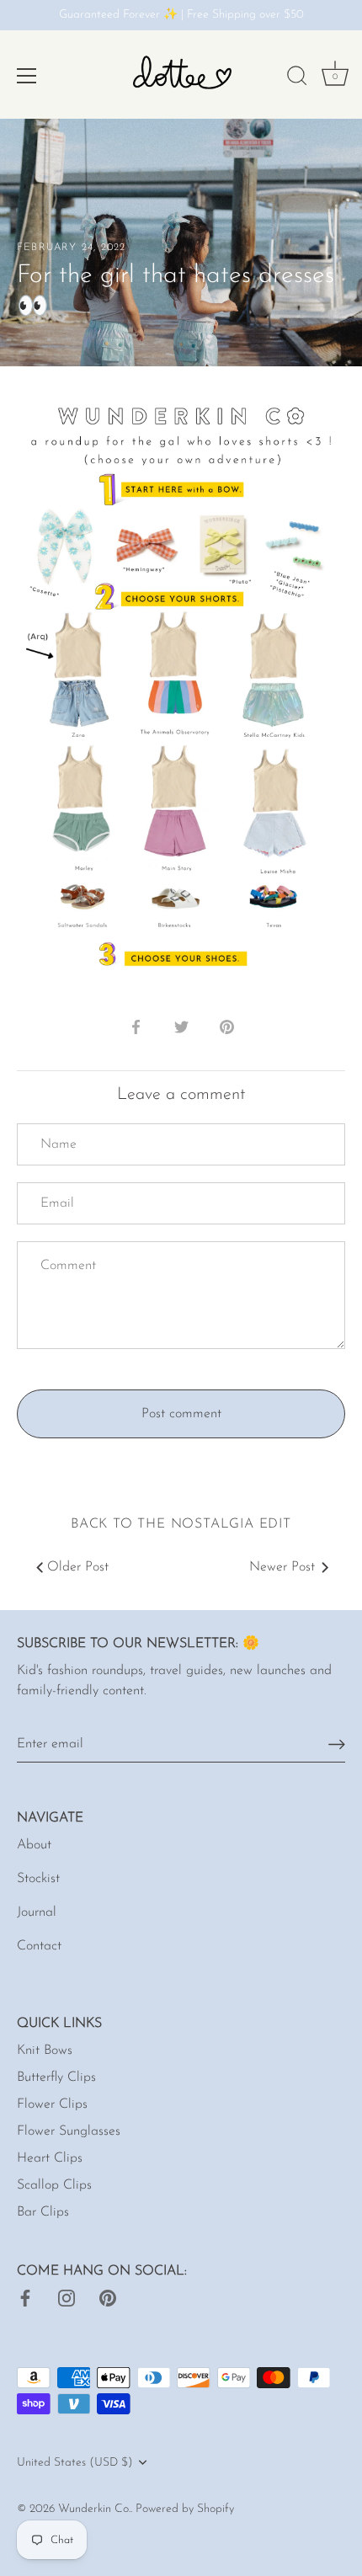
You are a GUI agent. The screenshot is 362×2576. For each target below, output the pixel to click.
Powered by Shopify (185, 2509)
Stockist (38, 1879)
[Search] (297, 78)
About (34, 1845)
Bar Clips (43, 2212)
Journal (37, 1912)
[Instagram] (67, 2298)
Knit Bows (45, 2051)
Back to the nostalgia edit (181, 1524)
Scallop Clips (54, 2185)
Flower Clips (52, 2104)
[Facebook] (25, 2298)
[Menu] (27, 76)
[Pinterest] (108, 2298)
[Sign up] (337, 1744)
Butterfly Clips (56, 2077)
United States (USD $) (75, 2463)
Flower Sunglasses (69, 2131)
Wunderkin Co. (94, 2509)
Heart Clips (50, 2158)
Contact (39, 1946)
